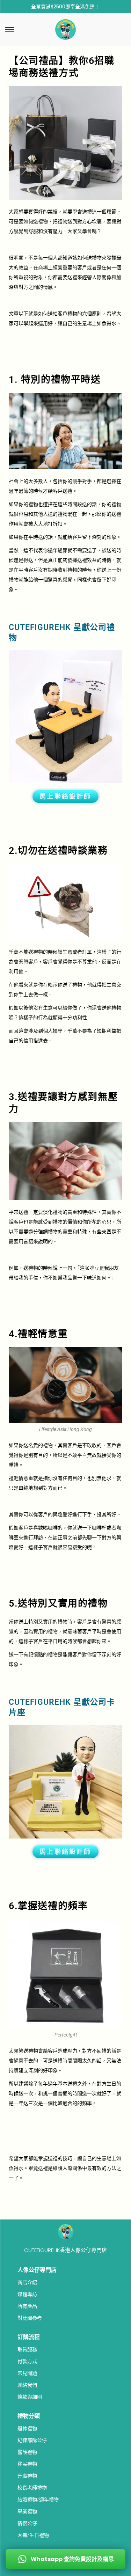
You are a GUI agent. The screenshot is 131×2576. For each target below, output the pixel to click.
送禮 (87, 212)
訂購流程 (29, 2337)
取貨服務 (27, 2349)
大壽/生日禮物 (33, 2535)
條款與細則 (30, 2397)
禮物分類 (29, 2416)
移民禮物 (27, 2464)
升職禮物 (27, 2476)
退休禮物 (27, 2428)
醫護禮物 (27, 2452)
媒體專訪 (27, 2294)
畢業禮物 (27, 2511)
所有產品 (27, 2306)
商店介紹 (27, 2282)
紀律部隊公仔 (32, 2440)
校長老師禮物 (32, 2488)
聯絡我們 (27, 2385)
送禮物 (94, 258)
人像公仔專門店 (37, 2270)
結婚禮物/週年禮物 (38, 2500)
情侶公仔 (27, 2523)
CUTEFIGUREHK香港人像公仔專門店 (65, 2250)
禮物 (43, 221)
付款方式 (27, 2361)
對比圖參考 (30, 2318)
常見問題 (27, 2373)
